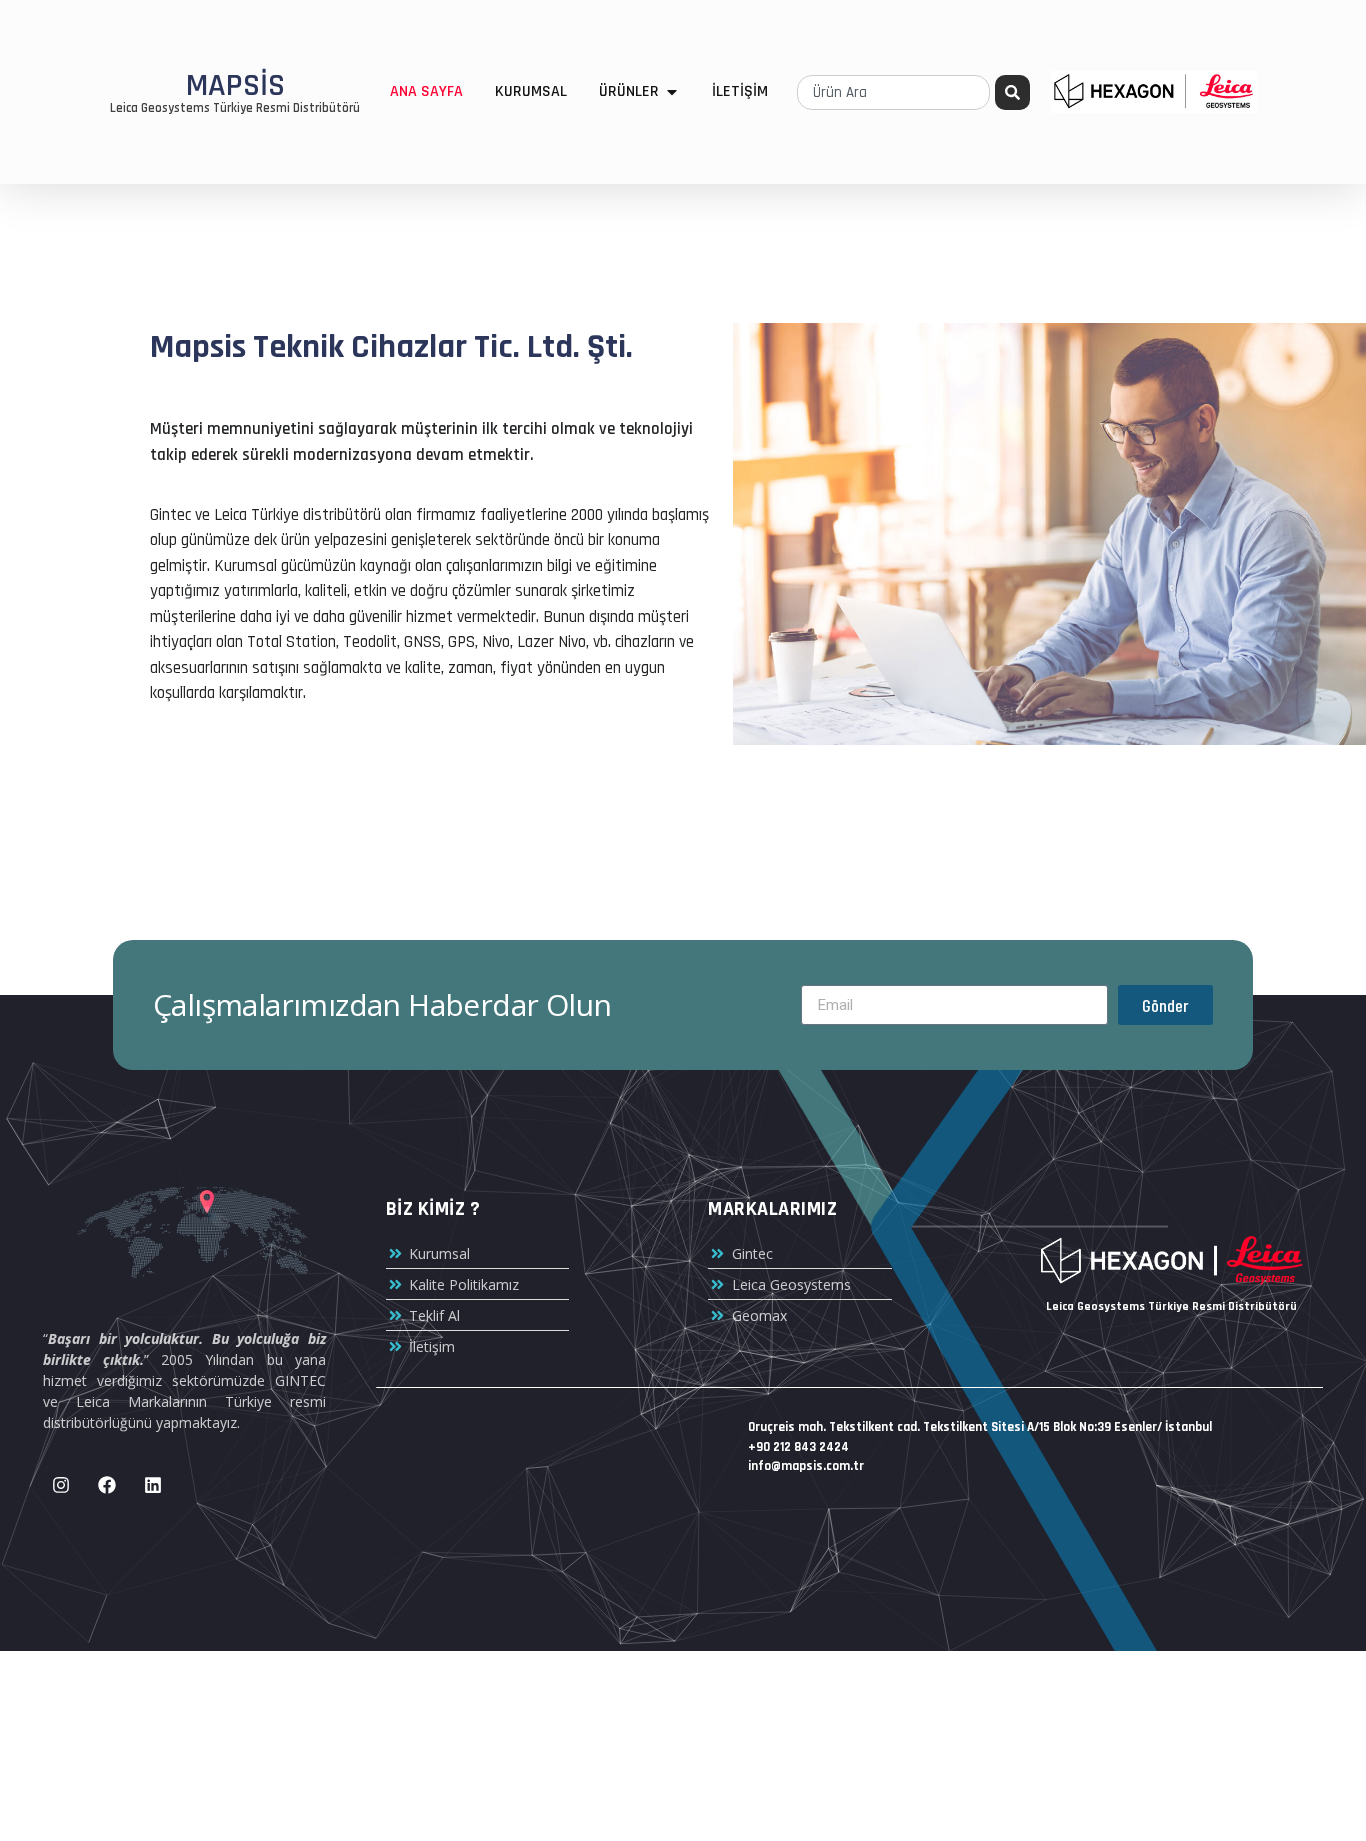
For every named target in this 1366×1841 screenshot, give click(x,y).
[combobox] (893, 92)
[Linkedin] (153, 1485)
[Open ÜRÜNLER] (672, 92)
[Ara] (1012, 92)
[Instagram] (61, 1485)
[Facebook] (107, 1485)
